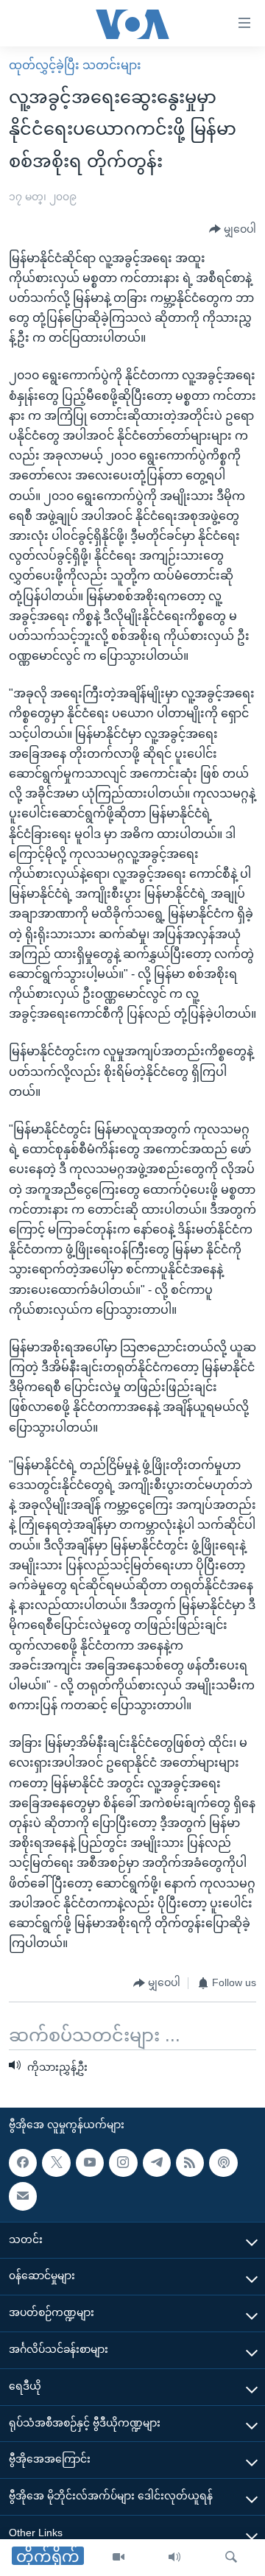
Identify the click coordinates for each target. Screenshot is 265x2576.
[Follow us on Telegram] (157, 2163)
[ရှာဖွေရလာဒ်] (231, 2558)
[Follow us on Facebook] (23, 2163)
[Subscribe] (23, 2196)
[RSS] (190, 2163)
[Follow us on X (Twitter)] (56, 2163)
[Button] (233, 230)
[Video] (119, 2558)
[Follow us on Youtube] (90, 2163)
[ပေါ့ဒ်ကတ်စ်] (223, 2163)
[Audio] (174, 2558)
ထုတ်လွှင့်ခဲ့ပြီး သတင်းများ (75, 65)
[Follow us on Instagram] (123, 2163)
